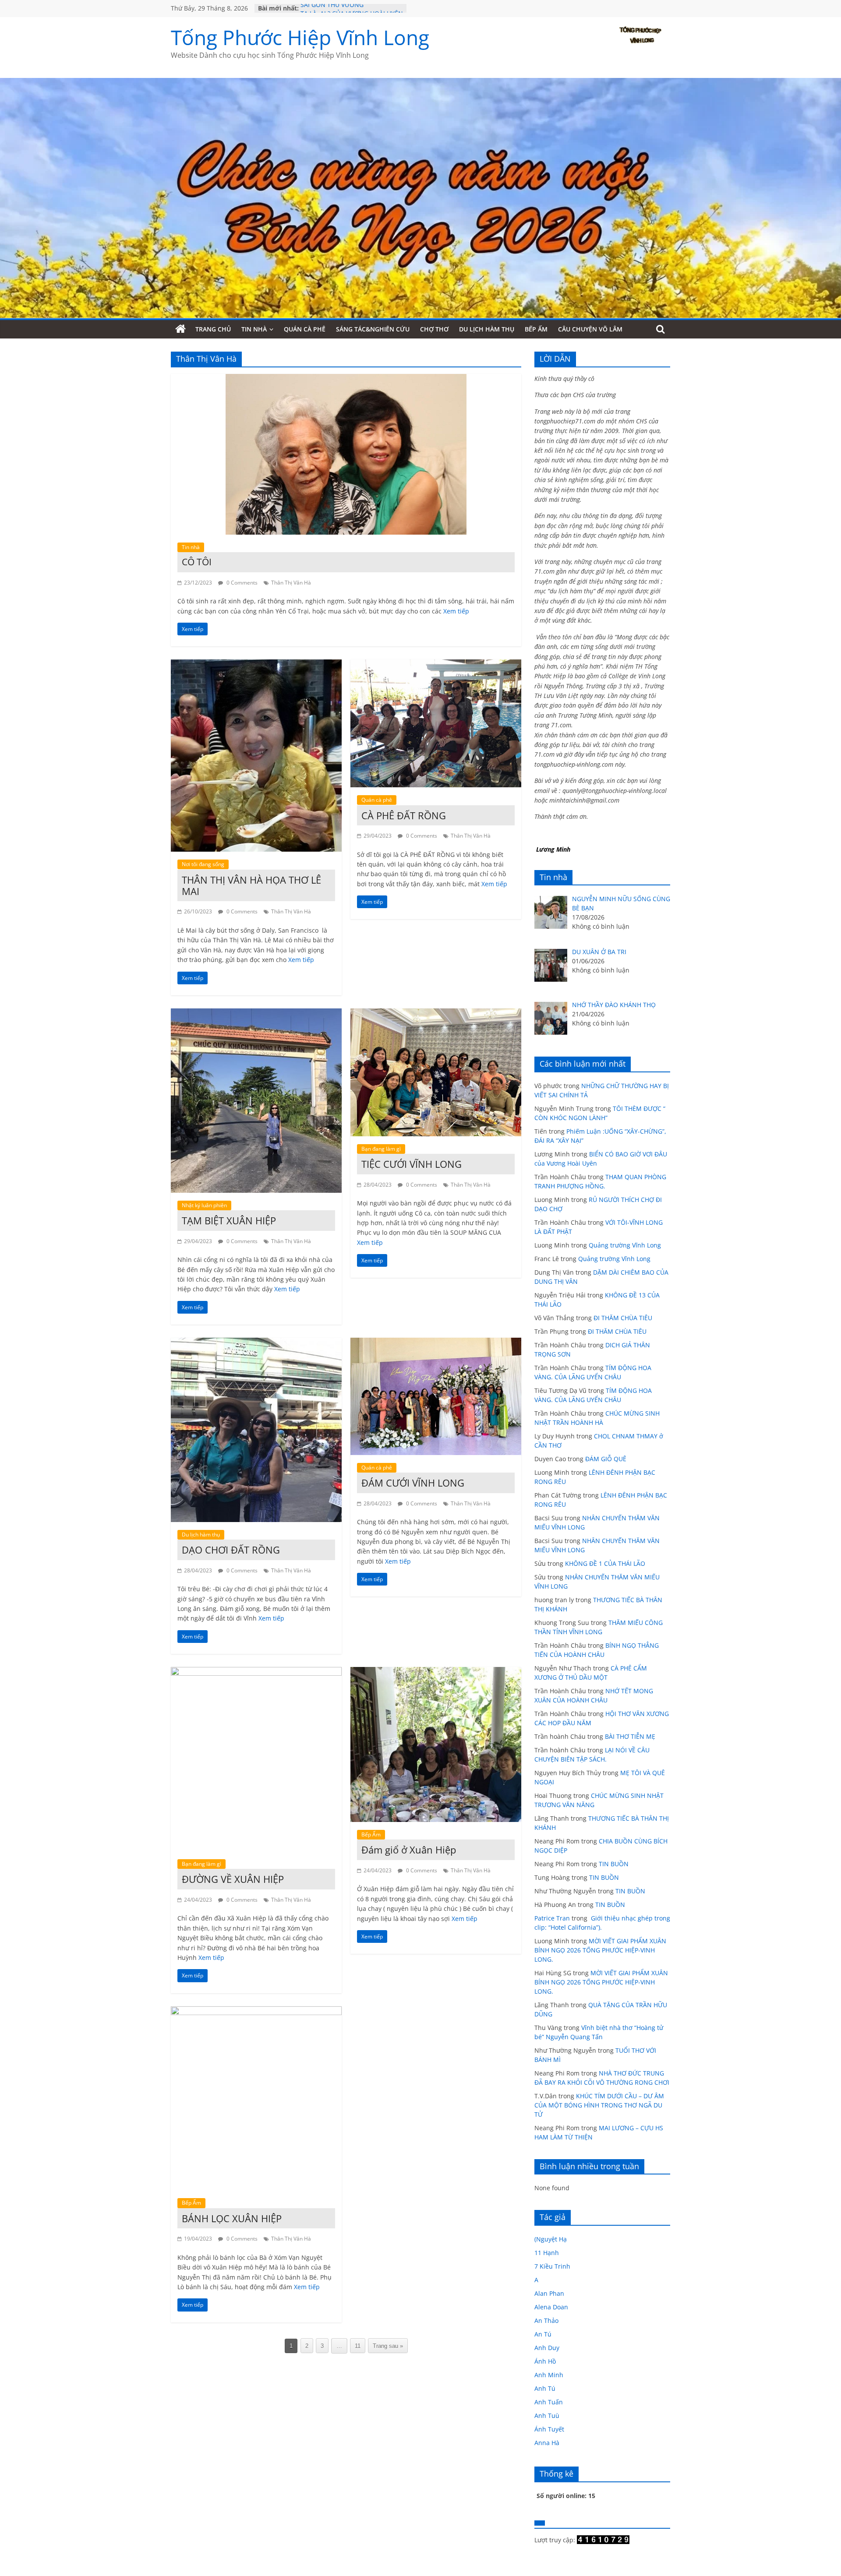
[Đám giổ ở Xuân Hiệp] (436, 1672)
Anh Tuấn (549, 2402)
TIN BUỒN (614, 1864)
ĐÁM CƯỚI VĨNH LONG (413, 1483)
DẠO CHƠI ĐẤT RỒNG (231, 1550)
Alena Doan (551, 2307)
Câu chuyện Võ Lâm (590, 329)
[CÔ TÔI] (346, 379)
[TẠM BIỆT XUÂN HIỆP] (256, 1014)
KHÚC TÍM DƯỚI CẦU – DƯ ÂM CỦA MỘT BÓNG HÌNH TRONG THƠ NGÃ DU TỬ (599, 2105)
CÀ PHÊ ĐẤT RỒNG (404, 815)
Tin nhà (254, 329)
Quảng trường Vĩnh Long (625, 1245)
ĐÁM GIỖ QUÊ (606, 1459)
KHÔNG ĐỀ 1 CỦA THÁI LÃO (605, 1563)
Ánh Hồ (545, 2361)
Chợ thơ (434, 329)
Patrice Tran (552, 1918)
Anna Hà (547, 2443)
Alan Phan (549, 2293)
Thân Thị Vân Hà (291, 583)
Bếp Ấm (536, 329)
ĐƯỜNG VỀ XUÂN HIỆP (233, 1879)
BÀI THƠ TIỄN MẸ (630, 1736)
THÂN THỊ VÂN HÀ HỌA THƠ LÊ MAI (251, 885)
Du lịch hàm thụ (487, 329)
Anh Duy (547, 2348)
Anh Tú (545, 2388)
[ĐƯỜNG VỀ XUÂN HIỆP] (256, 1672)
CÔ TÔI (197, 562)
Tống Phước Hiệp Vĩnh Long (300, 37)
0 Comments (241, 583)
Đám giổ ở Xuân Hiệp (409, 1850)
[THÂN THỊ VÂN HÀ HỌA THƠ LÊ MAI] (256, 665)
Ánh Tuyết (549, 2429)
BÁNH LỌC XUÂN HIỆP (232, 2218)
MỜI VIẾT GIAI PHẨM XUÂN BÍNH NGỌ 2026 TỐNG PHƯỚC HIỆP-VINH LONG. (600, 1950)
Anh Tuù (547, 2416)
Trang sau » (388, 2346)
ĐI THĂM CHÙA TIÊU (623, 1318)
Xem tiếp (456, 611)
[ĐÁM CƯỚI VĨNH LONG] (436, 1343)
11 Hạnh (547, 2253)
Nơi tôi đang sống (203, 864)
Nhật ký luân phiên (204, 1205)
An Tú (543, 2334)
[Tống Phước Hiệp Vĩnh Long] (180, 329)
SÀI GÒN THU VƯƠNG (332, 8)
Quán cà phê (305, 329)
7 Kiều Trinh (552, 2266)
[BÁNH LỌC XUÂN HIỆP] (256, 2012)
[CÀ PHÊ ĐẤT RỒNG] (436, 665)
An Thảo (546, 2321)
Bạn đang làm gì (381, 1149)
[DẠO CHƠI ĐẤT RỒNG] (256, 1343)
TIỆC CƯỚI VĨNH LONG (412, 1164)
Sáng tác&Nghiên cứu (373, 329)
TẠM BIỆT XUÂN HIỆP (229, 1220)
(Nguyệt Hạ (551, 2239)
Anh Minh (549, 2375)
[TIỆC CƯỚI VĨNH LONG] (436, 1014)
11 (358, 2346)
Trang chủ (213, 329)
